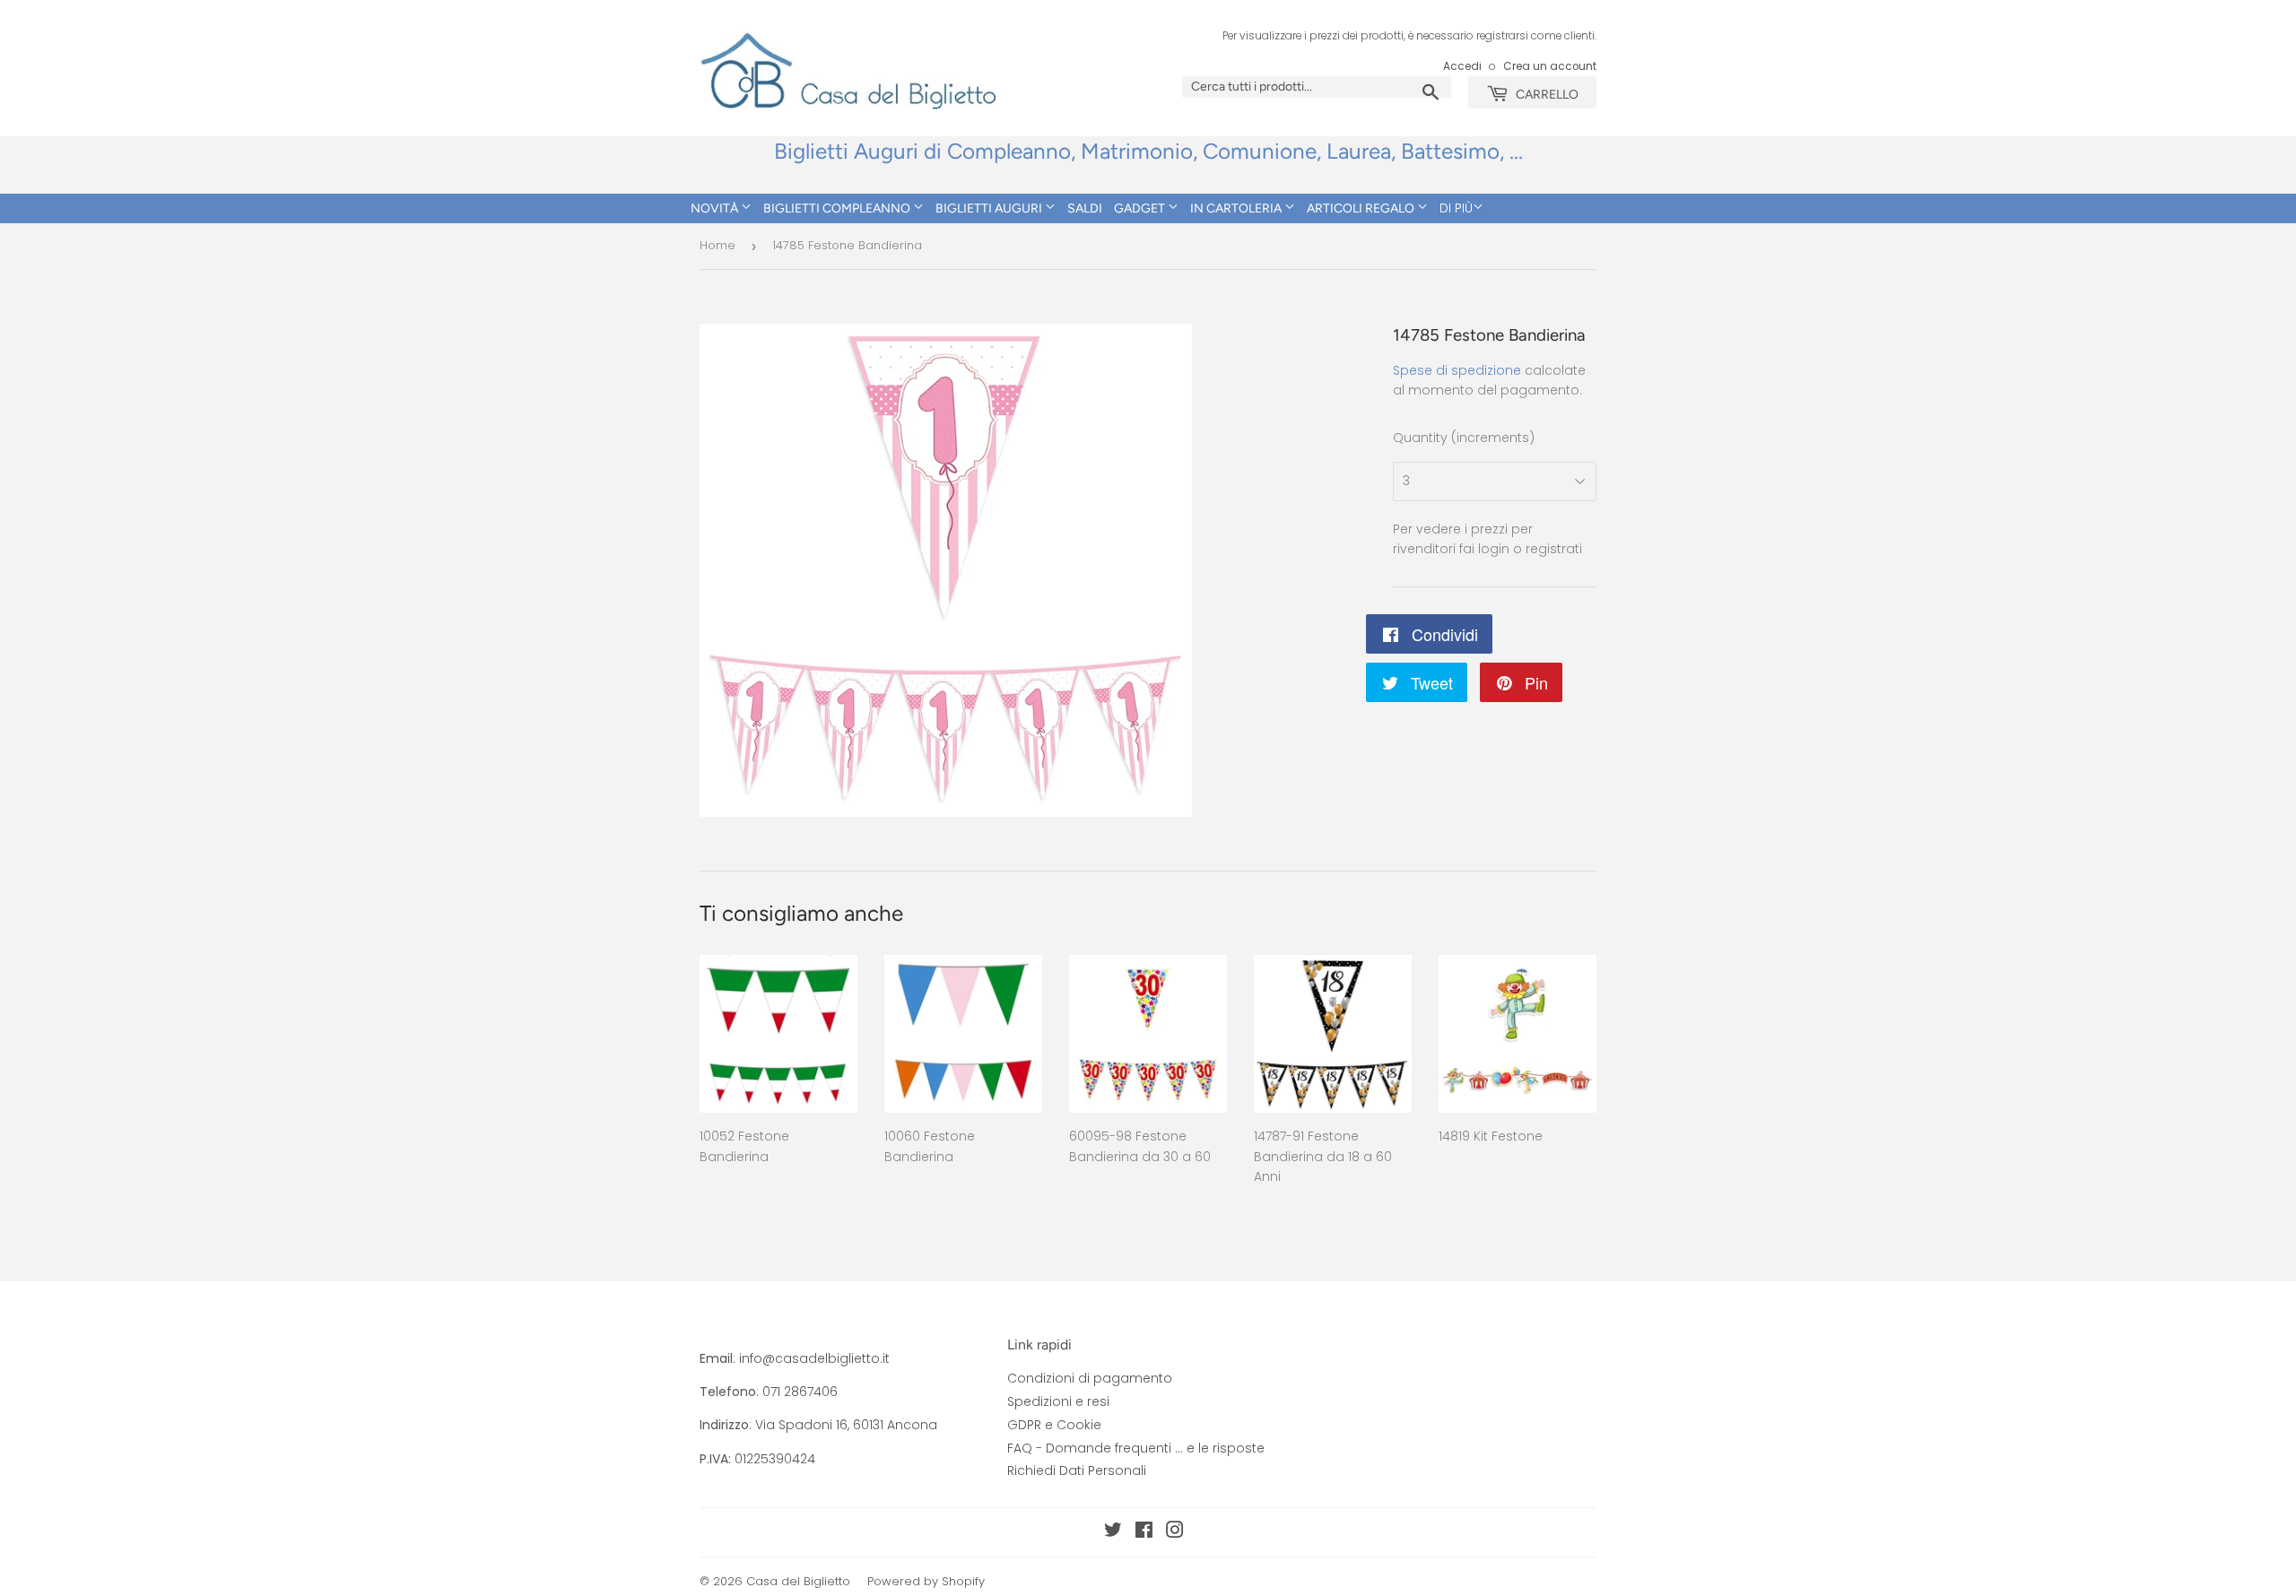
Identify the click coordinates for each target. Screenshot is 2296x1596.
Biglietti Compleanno (838, 208)
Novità (716, 208)
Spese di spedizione (1457, 370)
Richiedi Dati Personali (1077, 1470)
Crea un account (1550, 66)
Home (717, 245)
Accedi (1462, 66)
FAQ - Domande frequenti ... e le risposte (1136, 1448)
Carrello (1546, 95)
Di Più (1456, 208)
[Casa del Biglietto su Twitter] (1113, 1532)
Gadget (1141, 208)
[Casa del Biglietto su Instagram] (1175, 1532)
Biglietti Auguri (990, 208)
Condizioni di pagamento (1090, 1378)
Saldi (1085, 208)
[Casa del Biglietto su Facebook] (1144, 1532)
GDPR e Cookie (1054, 1425)
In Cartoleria (1237, 208)
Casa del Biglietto (798, 1581)
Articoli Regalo (1362, 208)
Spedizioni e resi (1058, 1401)
